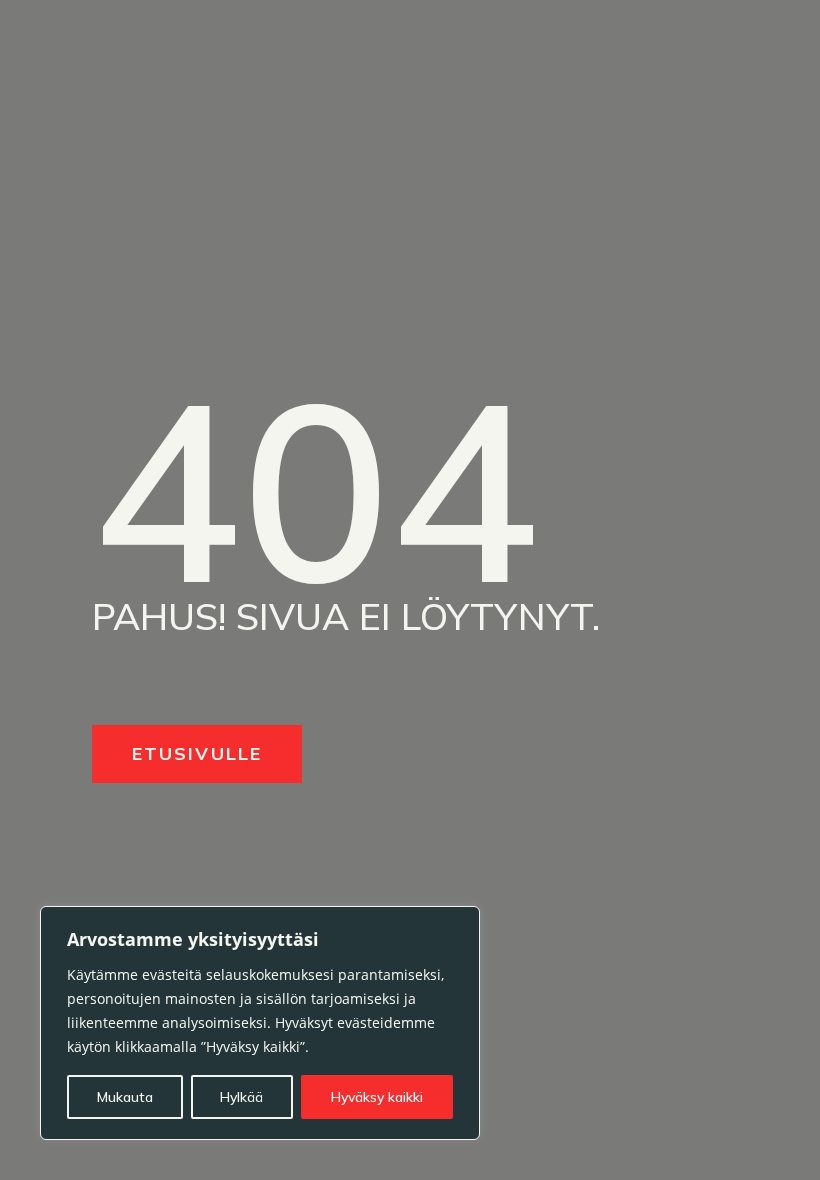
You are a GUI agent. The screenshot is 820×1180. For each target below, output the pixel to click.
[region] (260, 1023)
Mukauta (125, 1097)
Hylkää (241, 1097)
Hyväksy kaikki (377, 1097)
